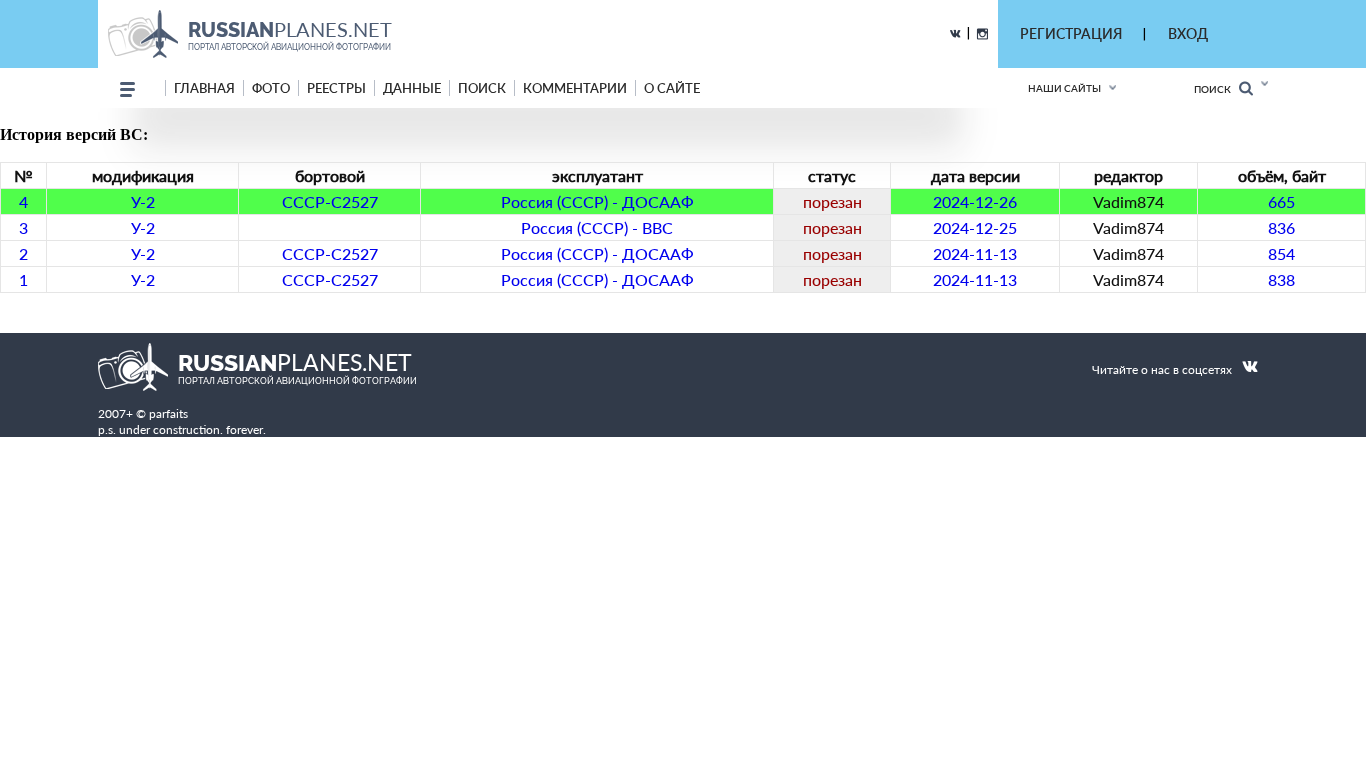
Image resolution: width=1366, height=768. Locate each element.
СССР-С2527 (330, 201)
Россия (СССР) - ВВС (597, 227)
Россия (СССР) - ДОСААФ (597, 201)
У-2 (143, 201)
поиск (482, 88)
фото (271, 88)
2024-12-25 (975, 227)
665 (1281, 201)
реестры (336, 88)
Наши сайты (1064, 88)
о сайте (672, 88)
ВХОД (1188, 33)
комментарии (575, 88)
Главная (204, 88)
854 (1281, 253)
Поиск (1216, 89)
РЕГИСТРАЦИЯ (1071, 33)
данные (412, 88)
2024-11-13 (975, 253)
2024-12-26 (975, 201)
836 (1281, 227)
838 (1281, 279)
